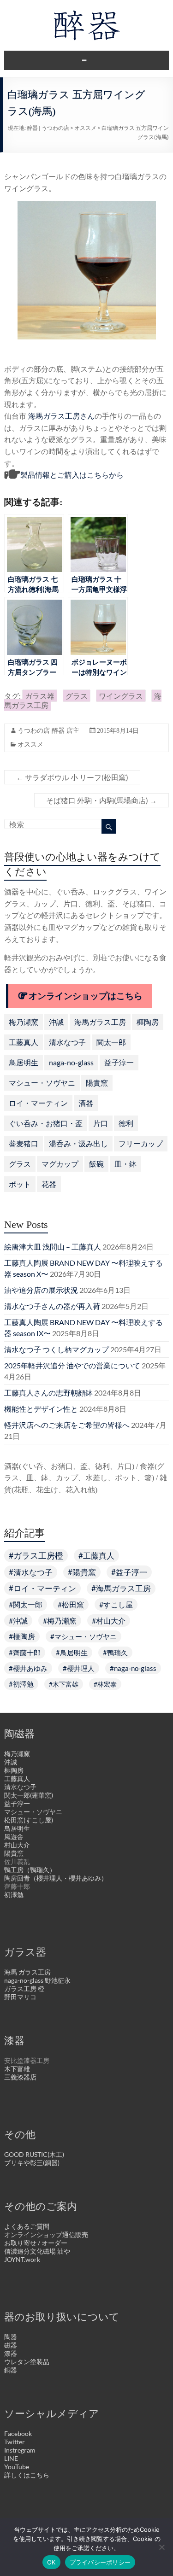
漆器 (11, 2353)
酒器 (86, 1103)
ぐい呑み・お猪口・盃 (46, 1123)
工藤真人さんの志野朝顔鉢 (48, 1393)
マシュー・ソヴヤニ (42, 1083)
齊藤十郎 (27, 1653)
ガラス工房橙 (38, 1556)
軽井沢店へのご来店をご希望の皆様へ (67, 1425)
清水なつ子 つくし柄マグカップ (57, 1349)
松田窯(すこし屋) (29, 1820)
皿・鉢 (125, 1164)
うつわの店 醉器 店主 (48, 731)
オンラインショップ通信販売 (46, 2234)
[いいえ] (161, 2547)
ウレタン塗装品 (27, 2362)
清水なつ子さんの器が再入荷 (52, 1306)
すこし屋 (118, 1604)
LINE (11, 2458)
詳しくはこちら (27, 2475)
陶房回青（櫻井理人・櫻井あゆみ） (56, 1878)
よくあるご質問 (27, 2226)
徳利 (126, 1123)
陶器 (11, 2337)
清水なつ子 (67, 1042)
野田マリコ (20, 1997)
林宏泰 (107, 1684)
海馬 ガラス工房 (27, 1972)
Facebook (18, 2433)
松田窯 (73, 1604)
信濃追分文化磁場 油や (37, 2251)
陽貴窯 (97, 1083)
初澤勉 (23, 1684)
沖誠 (56, 1022)
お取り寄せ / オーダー (36, 2243)
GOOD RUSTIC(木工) (34, 2154)
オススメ (85, 128)
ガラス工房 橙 (24, 1989)
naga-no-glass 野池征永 (37, 1980)
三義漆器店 (20, 2077)
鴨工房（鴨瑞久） (30, 1870)
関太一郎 (111, 1042)
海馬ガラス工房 (100, 1022)
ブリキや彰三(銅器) (32, 2163)
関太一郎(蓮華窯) (29, 1795)
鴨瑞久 (117, 1653)
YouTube (17, 2467)
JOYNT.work (22, 2259)
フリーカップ (141, 1143)
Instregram (20, 2450)
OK (51, 2562)
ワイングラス (121, 696)
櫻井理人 (81, 1668)
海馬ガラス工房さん (61, 416)
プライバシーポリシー (100, 2562)
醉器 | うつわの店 (48, 128)
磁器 (11, 2345)
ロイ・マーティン (38, 1103)
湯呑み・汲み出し (78, 1143)
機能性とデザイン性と (41, 1409)
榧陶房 (148, 1022)
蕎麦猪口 (24, 1143)
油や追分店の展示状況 (41, 1290)
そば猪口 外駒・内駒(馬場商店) (101, 800)
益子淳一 (119, 1062)
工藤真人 (24, 1042)
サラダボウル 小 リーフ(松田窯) (72, 777)
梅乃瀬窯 (24, 1022)
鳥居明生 (24, 1062)
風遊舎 (14, 1837)
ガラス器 (40, 696)
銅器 (11, 2370)
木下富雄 (66, 1684)
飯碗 (96, 1164)
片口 (101, 1123)
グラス (77, 696)
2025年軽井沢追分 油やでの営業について (72, 1365)
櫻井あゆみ (30, 1668)
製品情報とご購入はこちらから (72, 475)
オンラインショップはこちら (86, 996)
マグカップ (60, 1164)
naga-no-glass (71, 1062)
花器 (49, 1184)
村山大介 (111, 1621)
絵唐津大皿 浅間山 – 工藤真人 (53, 1247)
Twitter (15, 2442)
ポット (20, 1184)
